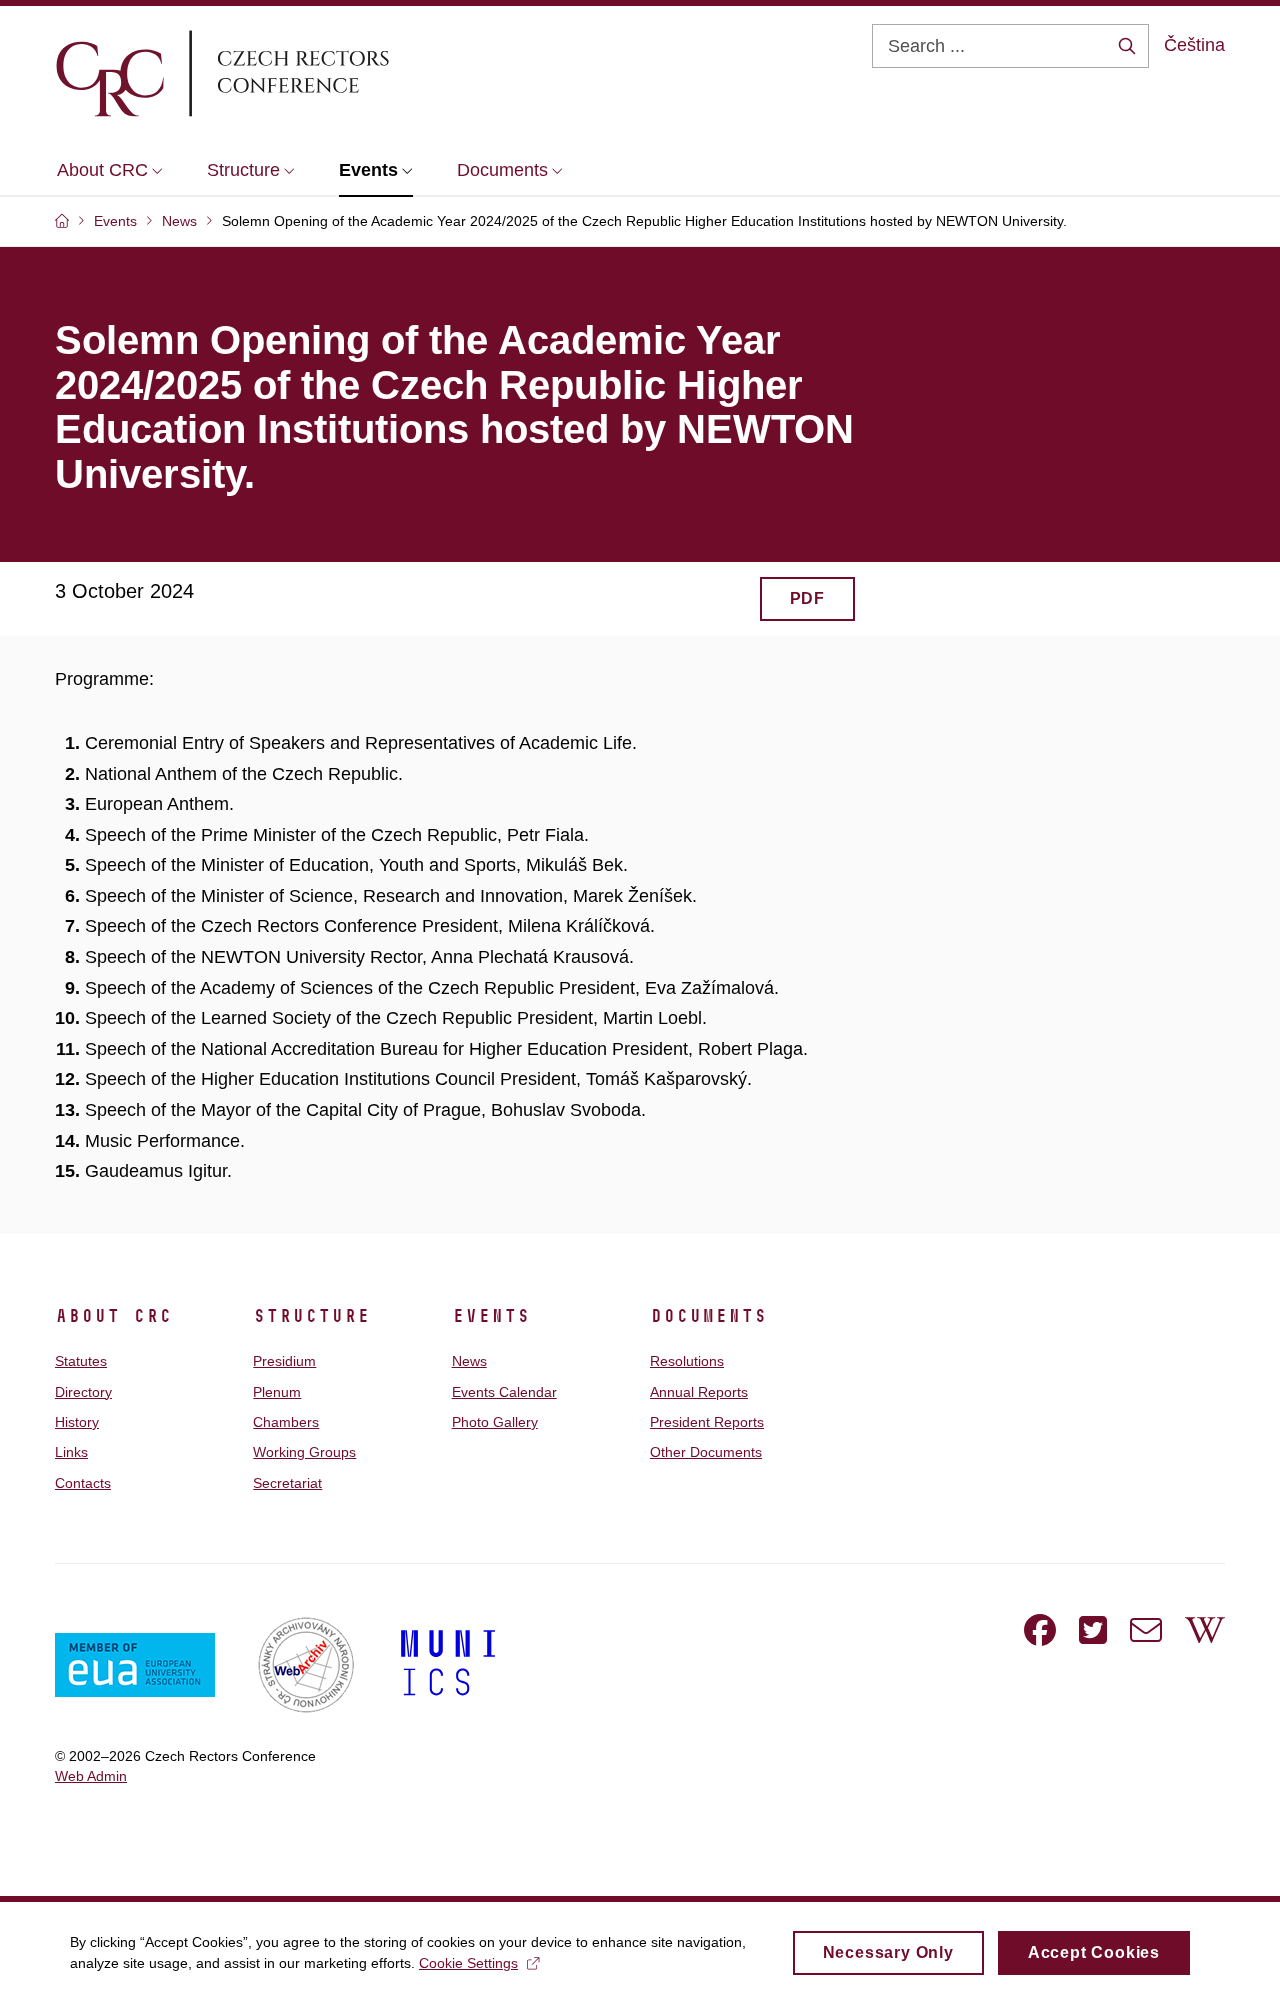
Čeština (1194, 45)
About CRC (113, 1316)
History (77, 1422)
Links (71, 1452)
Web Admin (91, 1776)
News (469, 1361)
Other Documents (706, 1452)
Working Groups (304, 1452)
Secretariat (287, 1483)
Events (491, 1316)
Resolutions (687, 1361)
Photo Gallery (495, 1422)
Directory (83, 1392)
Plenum (277, 1392)
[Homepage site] (281, 73)
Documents (708, 1316)
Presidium (284, 1361)
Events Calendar (504, 1392)
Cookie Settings (468, 1963)
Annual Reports (699, 1392)
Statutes (81, 1361)
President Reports (707, 1422)
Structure (311, 1316)
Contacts (83, 1483)
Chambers (286, 1422)
